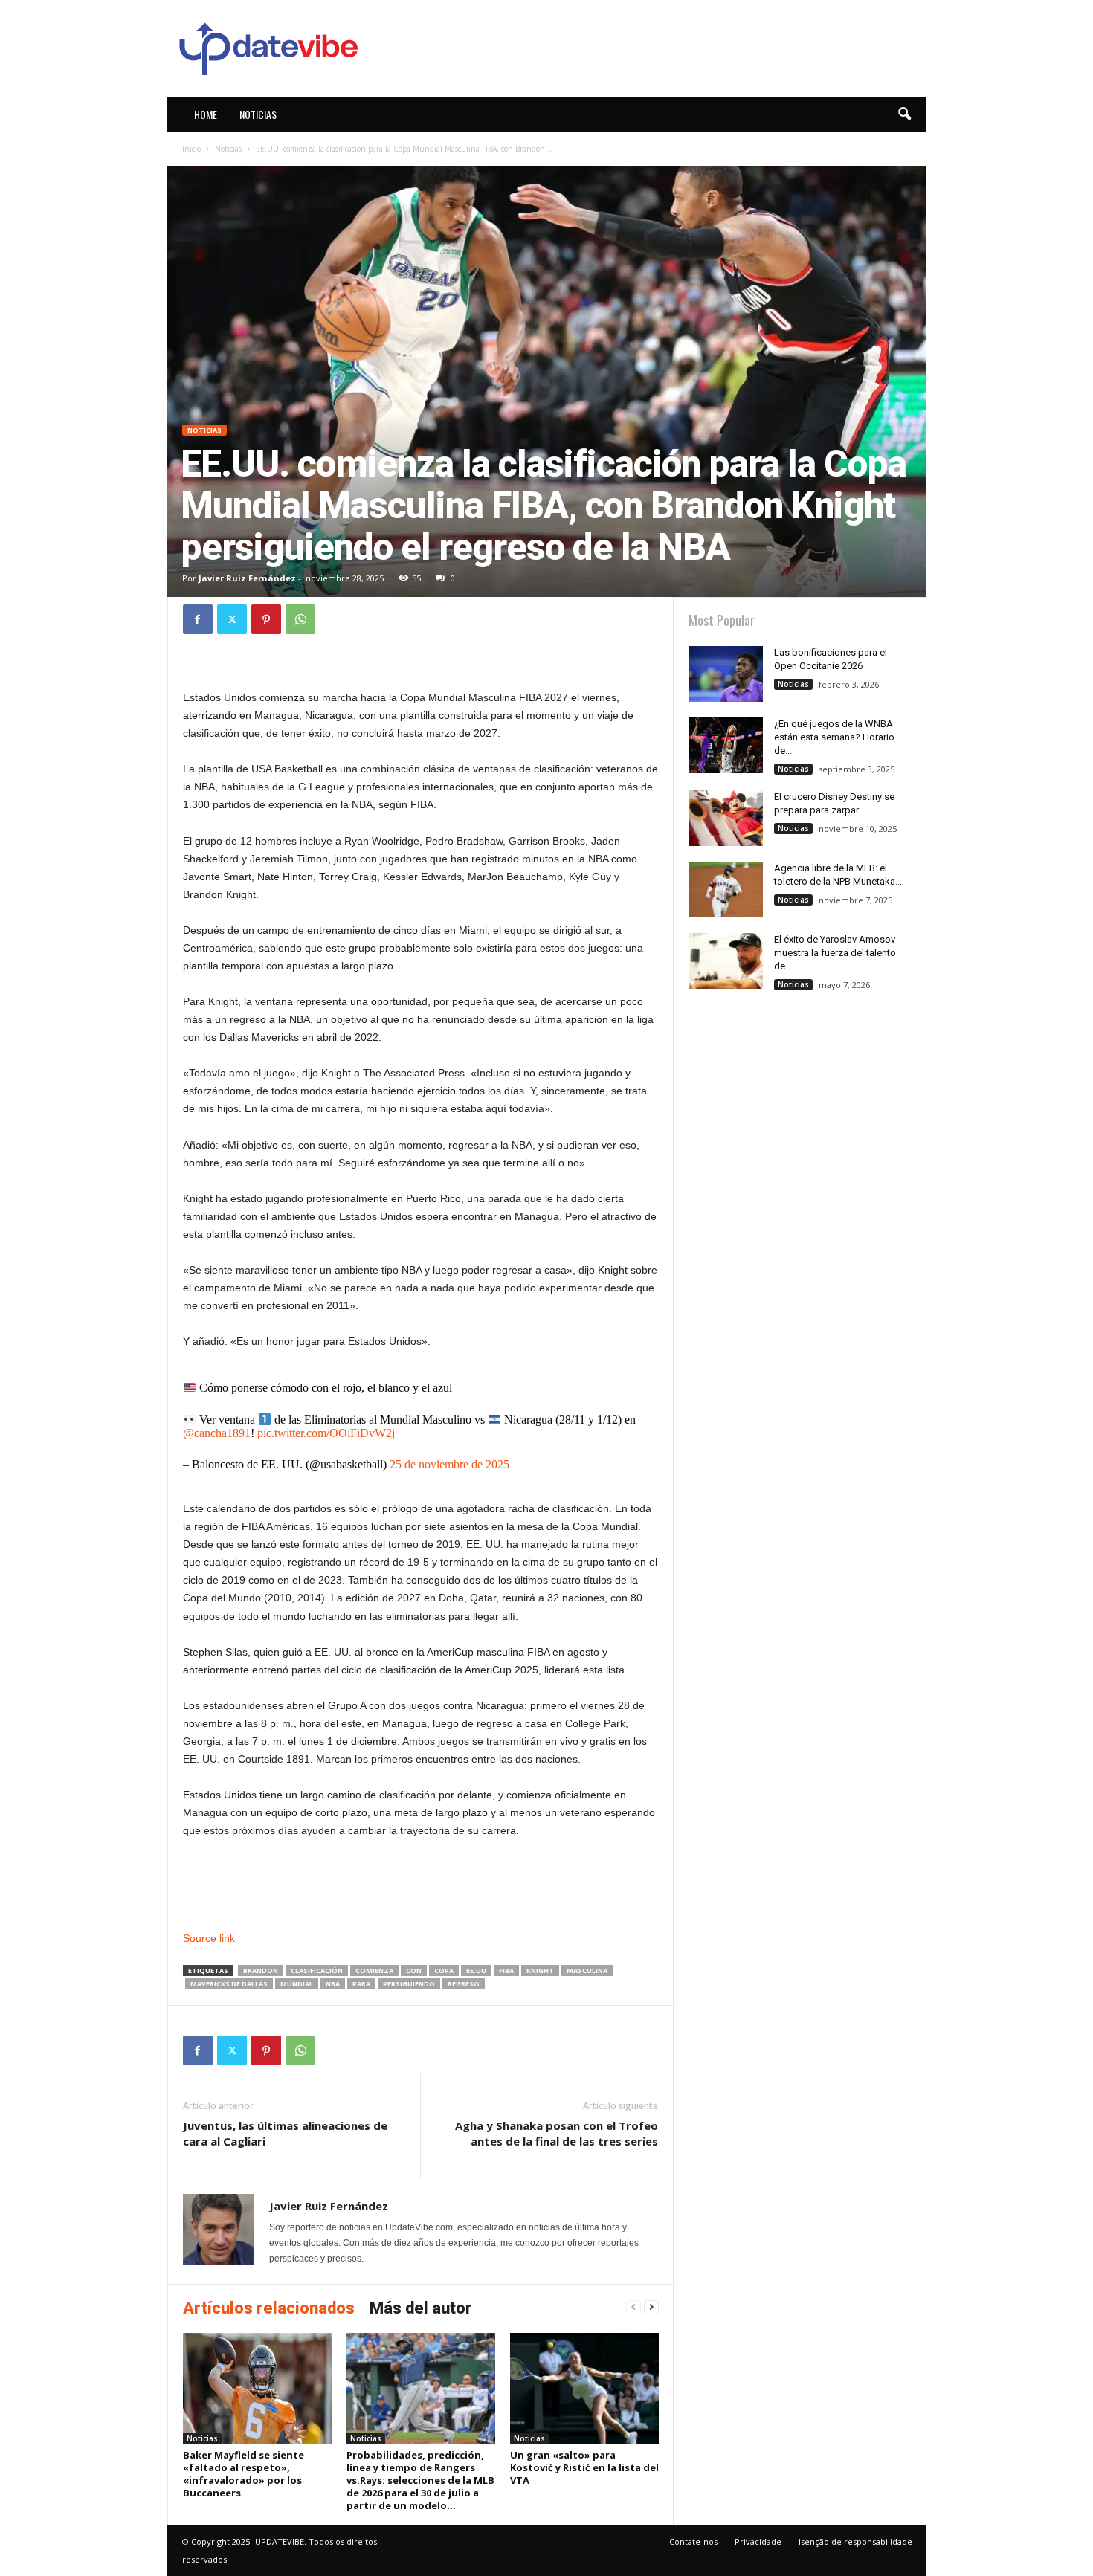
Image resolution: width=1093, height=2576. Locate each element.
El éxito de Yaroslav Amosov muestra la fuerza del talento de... (835, 953)
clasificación (317, 1970)
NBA (333, 1984)
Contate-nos (693, 2541)
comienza (374, 1970)
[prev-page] (633, 2307)
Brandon (261, 1970)
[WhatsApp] (300, 619)
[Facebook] (198, 619)
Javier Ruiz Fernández (247, 578)
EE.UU (476, 1970)
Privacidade (758, 2541)
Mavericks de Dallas (229, 1984)
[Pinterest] (266, 619)
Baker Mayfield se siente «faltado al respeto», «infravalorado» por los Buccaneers (244, 2474)
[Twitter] (232, 619)
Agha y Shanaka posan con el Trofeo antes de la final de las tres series (557, 2133)
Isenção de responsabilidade (855, 2541)
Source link (209, 1938)
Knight (540, 1970)
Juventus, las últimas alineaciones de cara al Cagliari (285, 2133)
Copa (444, 1970)
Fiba (506, 1970)
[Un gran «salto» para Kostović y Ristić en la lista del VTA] (584, 2389)
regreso (464, 1984)
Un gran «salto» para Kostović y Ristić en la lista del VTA (584, 2467)
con (414, 1970)
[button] (904, 114)
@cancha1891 (217, 1433)
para (361, 1984)
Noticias (258, 114)
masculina (587, 1970)
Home (206, 114)
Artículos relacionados (269, 2308)
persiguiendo (409, 1984)
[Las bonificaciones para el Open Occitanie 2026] (726, 674)
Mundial (297, 1984)
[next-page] (651, 2307)
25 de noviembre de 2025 (449, 1464)
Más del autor (421, 2308)
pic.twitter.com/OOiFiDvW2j (326, 1433)
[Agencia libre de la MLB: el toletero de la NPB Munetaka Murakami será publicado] (726, 890)
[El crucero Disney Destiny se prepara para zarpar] (726, 818)
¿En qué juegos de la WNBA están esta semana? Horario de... (834, 737)
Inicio (191, 149)
